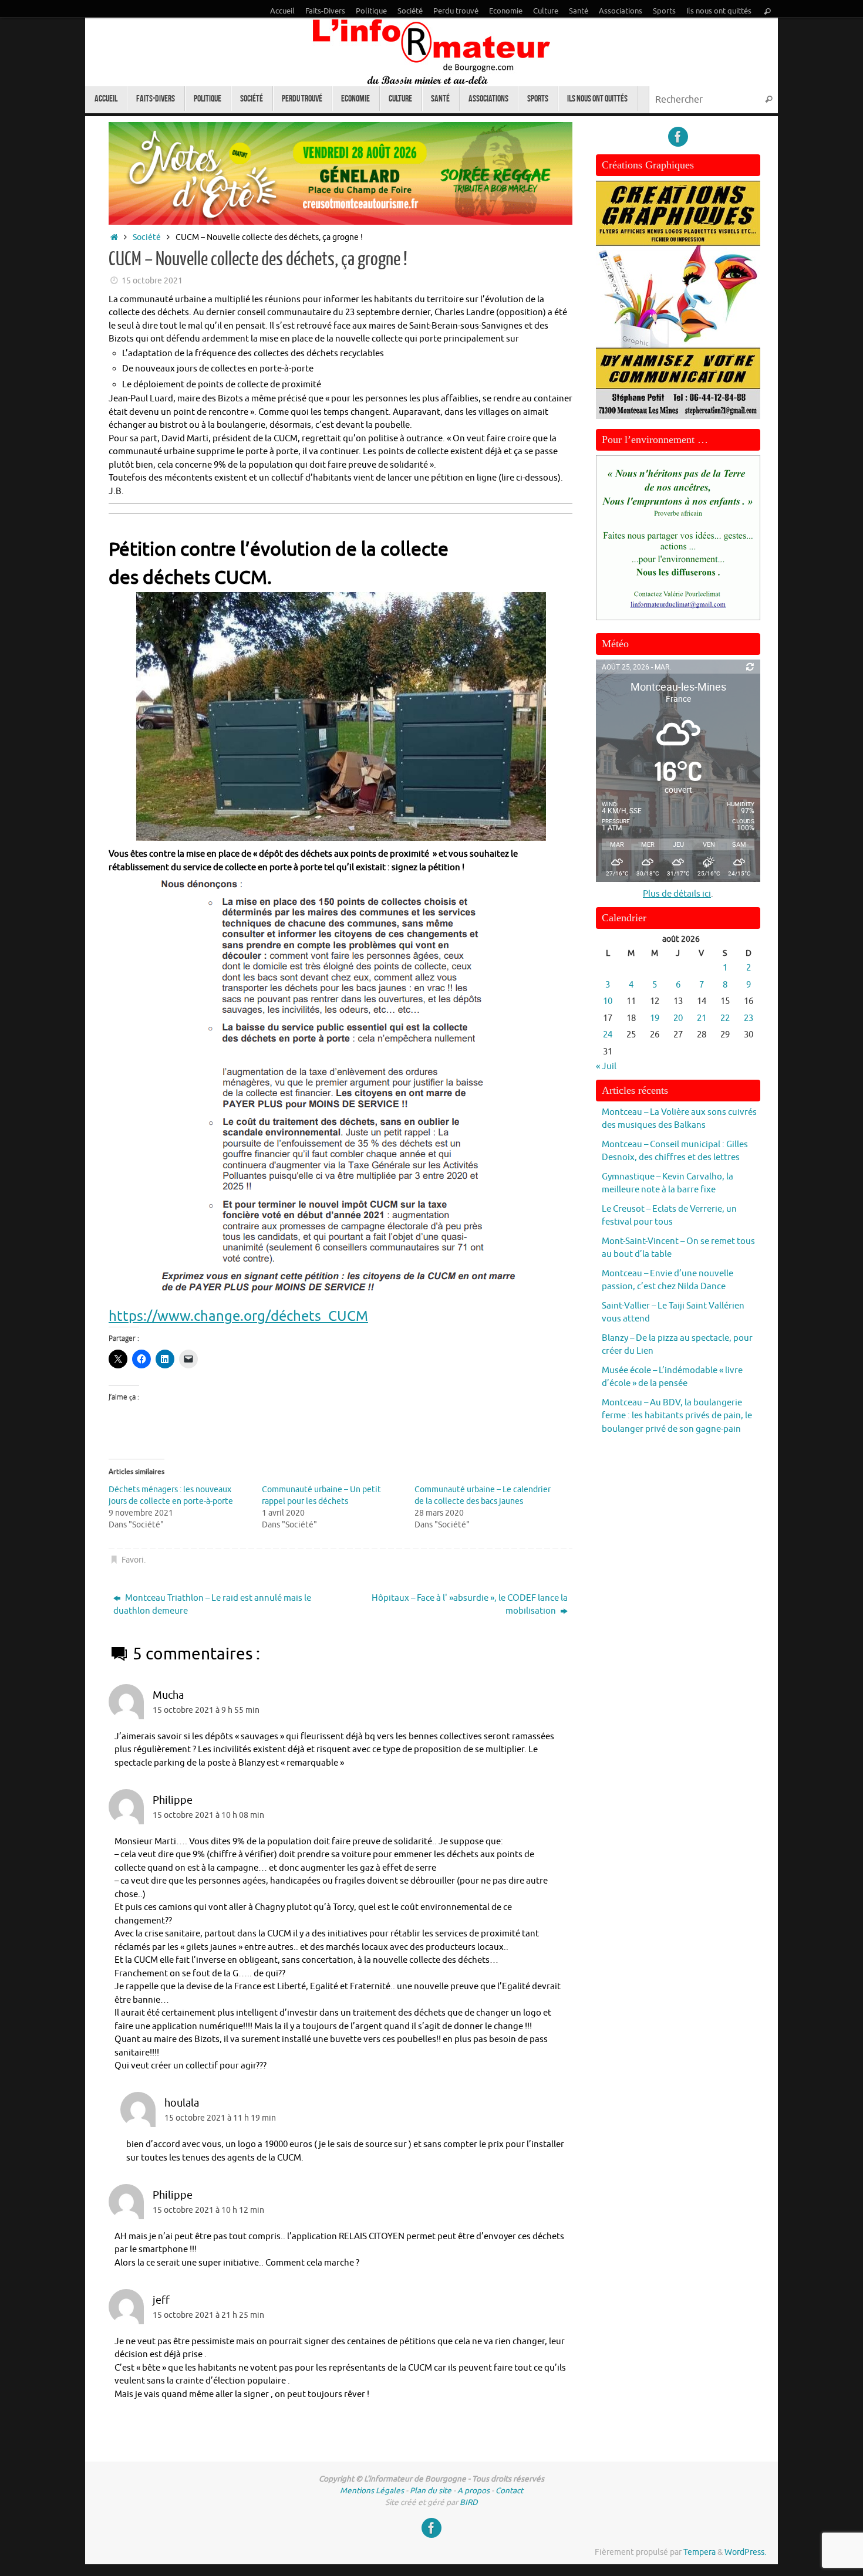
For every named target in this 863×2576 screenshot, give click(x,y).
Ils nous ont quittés (719, 11)
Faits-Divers (325, 11)
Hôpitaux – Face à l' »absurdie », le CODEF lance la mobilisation (470, 1605)
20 (678, 1018)
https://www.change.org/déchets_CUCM (238, 1316)
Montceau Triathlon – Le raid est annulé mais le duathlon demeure (212, 1605)
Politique (371, 11)
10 (608, 1001)
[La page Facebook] (678, 137)
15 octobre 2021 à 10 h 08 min (208, 1815)
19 (655, 1018)
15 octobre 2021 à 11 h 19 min (220, 2118)
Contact (509, 2491)
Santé (579, 11)
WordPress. (745, 2552)
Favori (133, 1560)
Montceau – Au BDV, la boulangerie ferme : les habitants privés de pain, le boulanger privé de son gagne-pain (677, 1416)
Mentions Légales (372, 2491)
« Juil (606, 1066)
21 (702, 1018)
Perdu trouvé (456, 11)
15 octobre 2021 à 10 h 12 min (208, 2210)
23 (749, 1018)
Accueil (282, 11)
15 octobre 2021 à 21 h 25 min (208, 2315)
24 (608, 1035)
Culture (546, 11)
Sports (664, 11)
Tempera (699, 2552)
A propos (473, 2491)
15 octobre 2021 (152, 281)
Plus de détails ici (677, 894)
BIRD (469, 2502)
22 (725, 1018)
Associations (621, 11)
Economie (506, 11)
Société (410, 11)
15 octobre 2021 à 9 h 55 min (206, 1710)
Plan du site (431, 2491)
